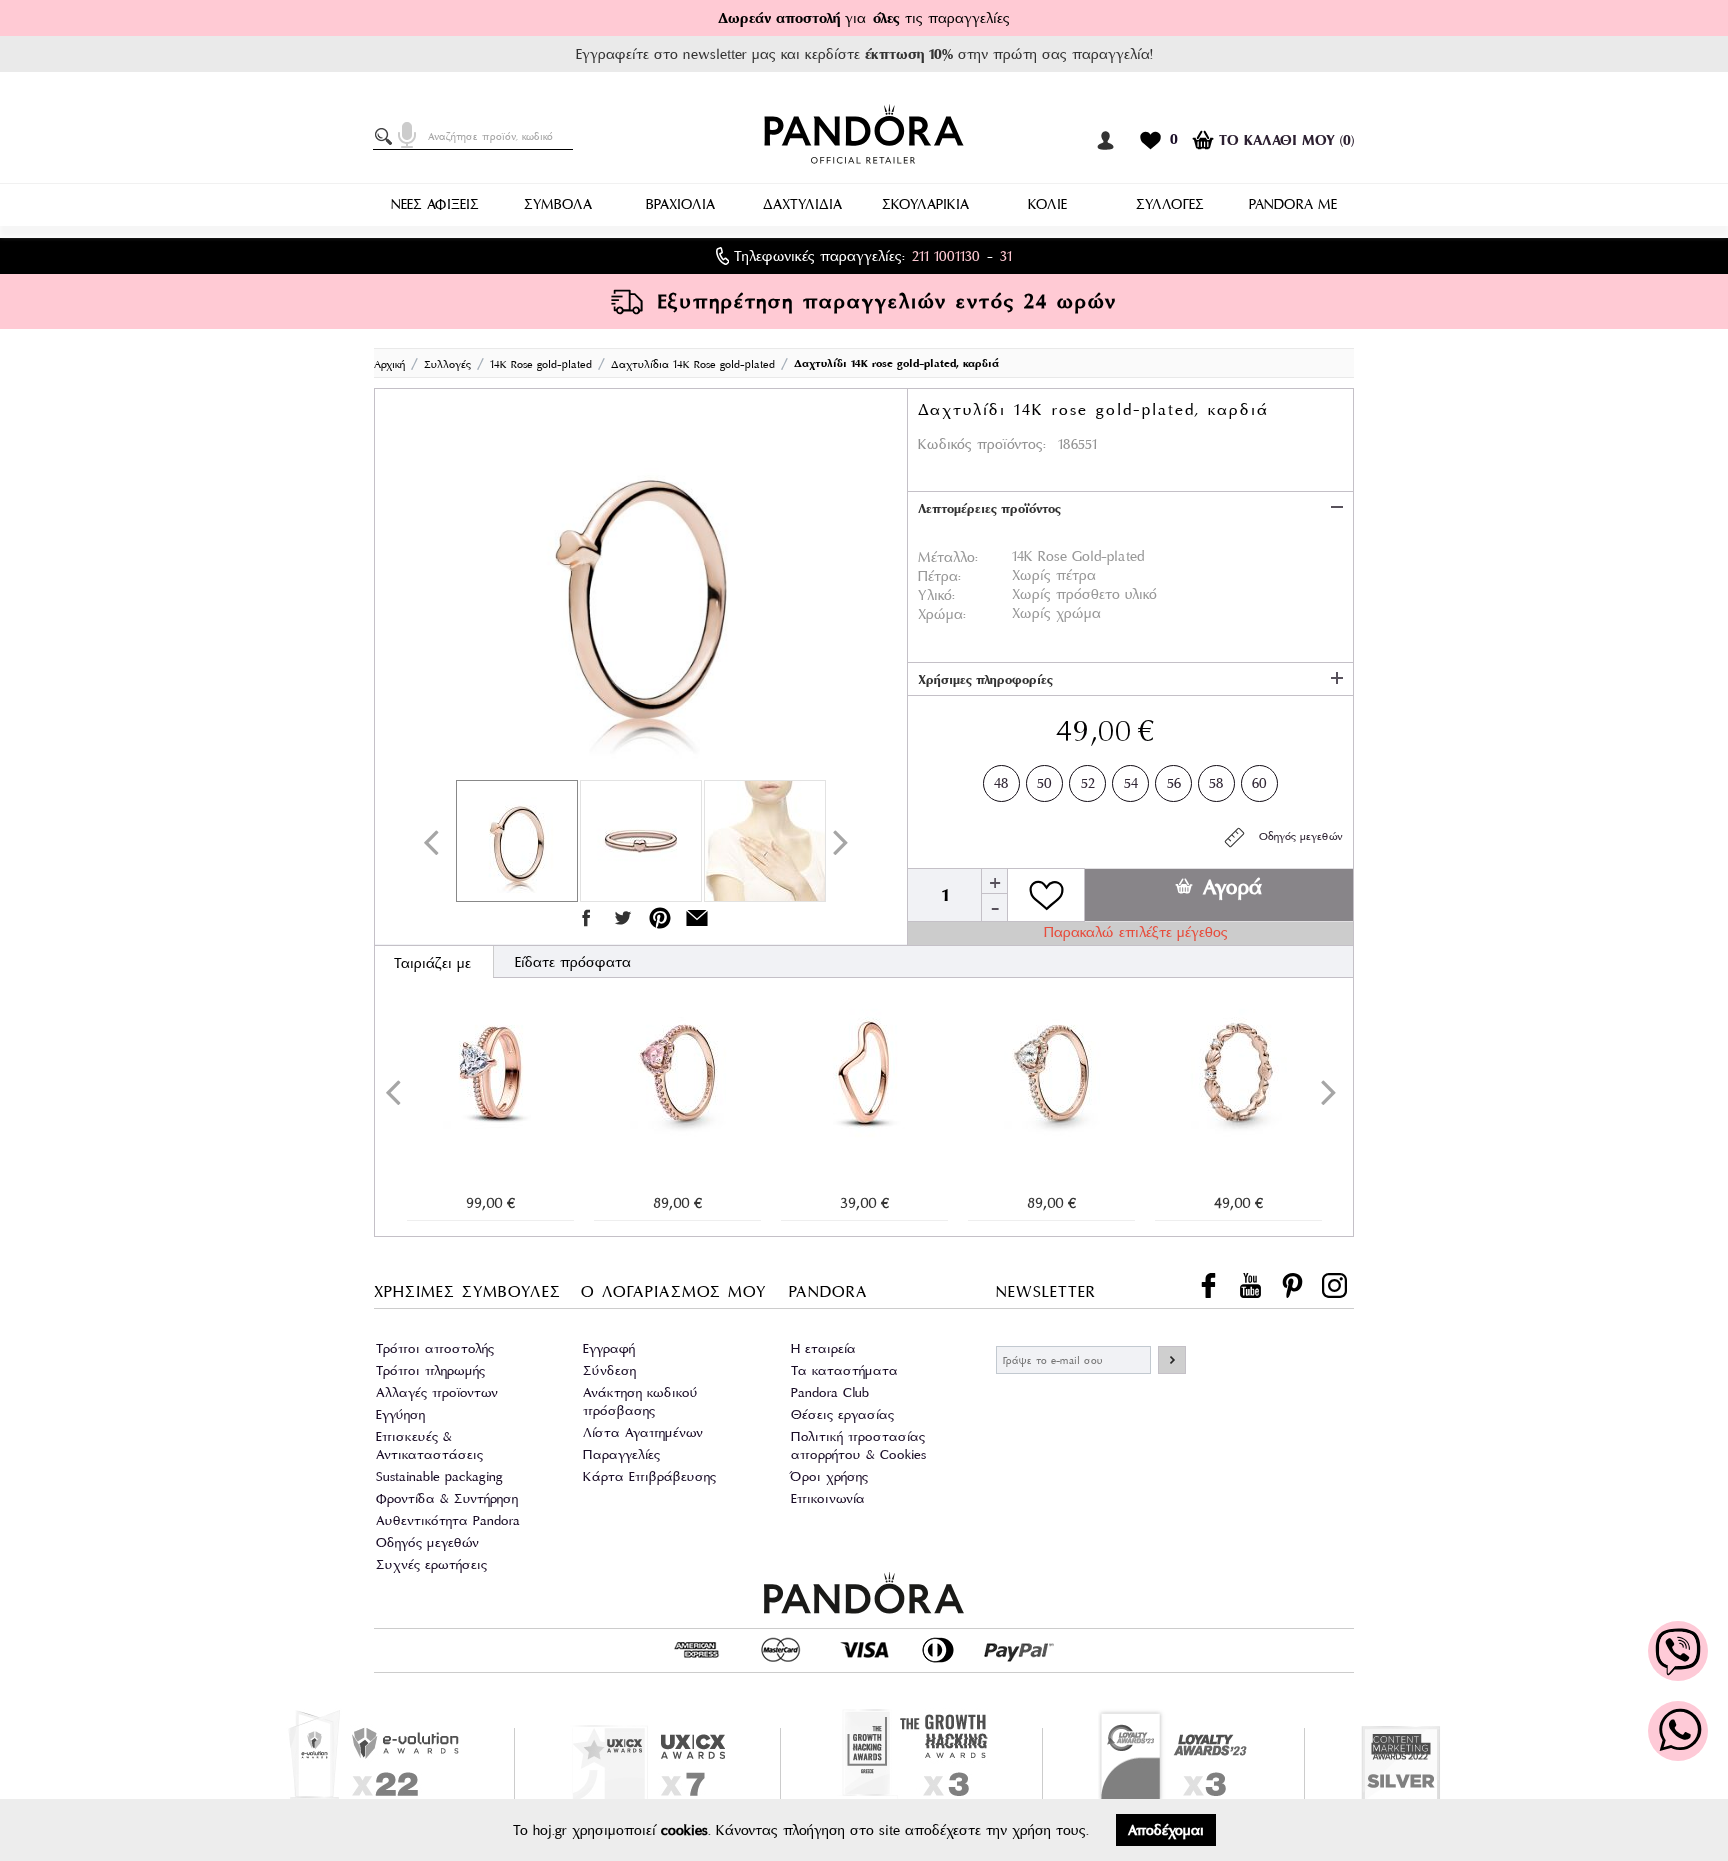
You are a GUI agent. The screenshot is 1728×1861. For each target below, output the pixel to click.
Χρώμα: (942, 614)
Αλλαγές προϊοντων (437, 1392)
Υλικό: (936, 595)
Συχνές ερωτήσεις (431, 1564)
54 (1131, 783)
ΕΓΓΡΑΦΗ (1172, 1360)
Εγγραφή (609, 1348)
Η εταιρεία (823, 1348)
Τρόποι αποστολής (435, 1348)
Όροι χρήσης (829, 1476)
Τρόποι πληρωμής (430, 1370)
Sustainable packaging (439, 1476)
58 (1216, 783)
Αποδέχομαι (1166, 1830)
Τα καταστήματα (844, 1370)
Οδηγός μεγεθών (1295, 836)
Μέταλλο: (948, 557)
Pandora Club (830, 1392)
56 (1174, 783)
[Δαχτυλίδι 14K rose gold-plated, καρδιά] (641, 589)
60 (1259, 783)
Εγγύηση (400, 1414)
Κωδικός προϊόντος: (982, 444)
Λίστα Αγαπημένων (643, 1432)
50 (1044, 783)
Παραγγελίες (621, 1454)
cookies (684, 1830)
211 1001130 (946, 256)
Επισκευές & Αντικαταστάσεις (429, 1445)
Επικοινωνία (828, 1498)
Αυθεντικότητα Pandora (448, 1520)
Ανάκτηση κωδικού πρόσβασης (640, 1401)
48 (1001, 783)
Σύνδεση (609, 1370)
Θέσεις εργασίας (842, 1414)
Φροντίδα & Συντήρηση (447, 1498)
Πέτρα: (939, 576)
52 (1088, 783)
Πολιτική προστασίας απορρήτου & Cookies (858, 1445)
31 (1006, 256)
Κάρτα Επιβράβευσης (649, 1476)
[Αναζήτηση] (387, 137)
